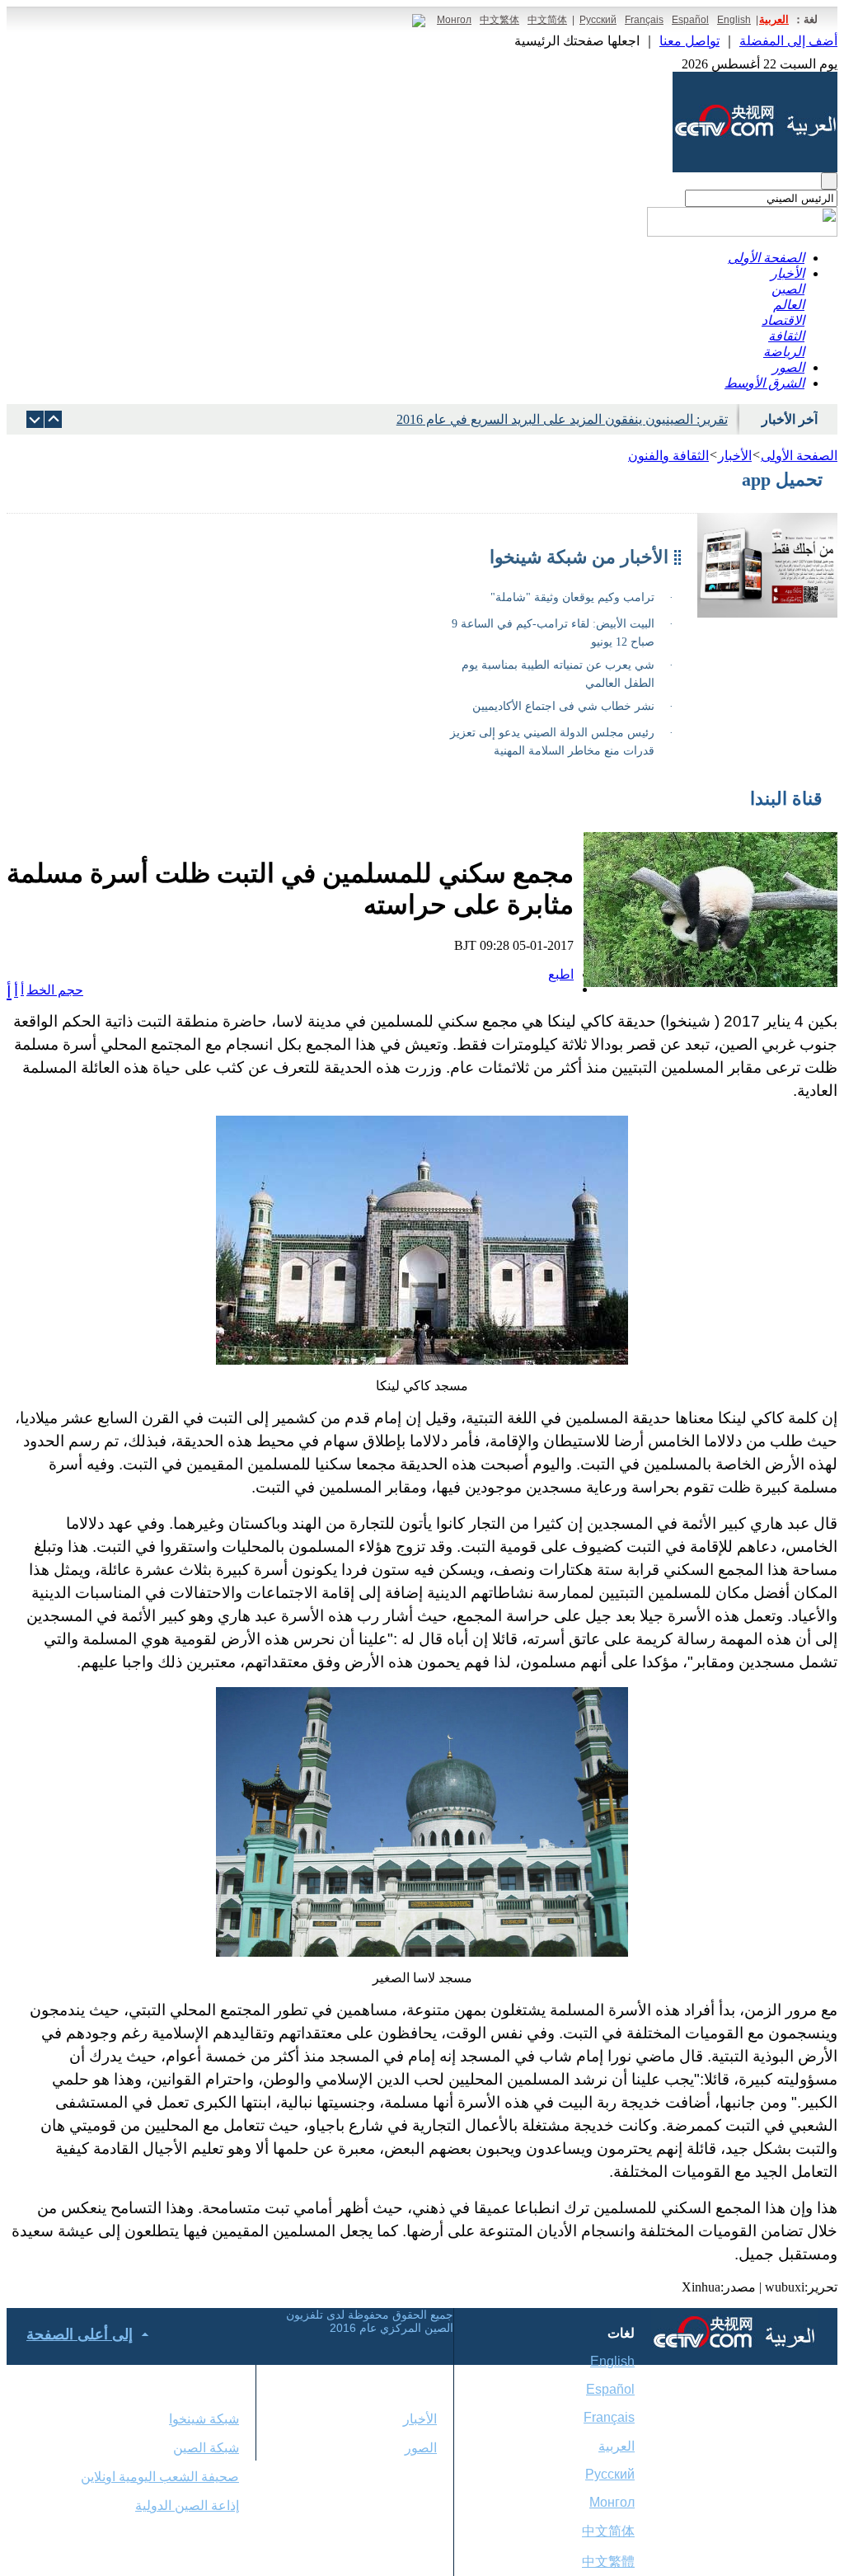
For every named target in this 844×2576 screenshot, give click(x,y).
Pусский (610, 2474)
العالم (789, 305)
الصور (788, 367)
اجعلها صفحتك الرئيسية (577, 41)
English (734, 20)
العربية (774, 19)
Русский (598, 20)
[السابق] (35, 419)
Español (690, 20)
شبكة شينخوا (204, 2419)
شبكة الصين (206, 2448)
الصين (788, 289)
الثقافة (786, 336)
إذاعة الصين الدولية (187, 2505)
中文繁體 (608, 2562)
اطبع (561, 974)
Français (644, 20)
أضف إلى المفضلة (788, 41)
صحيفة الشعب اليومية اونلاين (160, 2477)
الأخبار (788, 273)
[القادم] (53, 419)
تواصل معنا (689, 41)
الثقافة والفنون (668, 456)
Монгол (454, 20)
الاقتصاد (783, 320)
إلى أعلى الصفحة (80, 2334)
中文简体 (547, 20)
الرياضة (784, 352)
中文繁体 (499, 20)
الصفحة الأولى (766, 258)
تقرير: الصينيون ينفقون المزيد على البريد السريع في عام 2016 (562, 419)
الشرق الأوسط (764, 383)
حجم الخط (55, 990)
